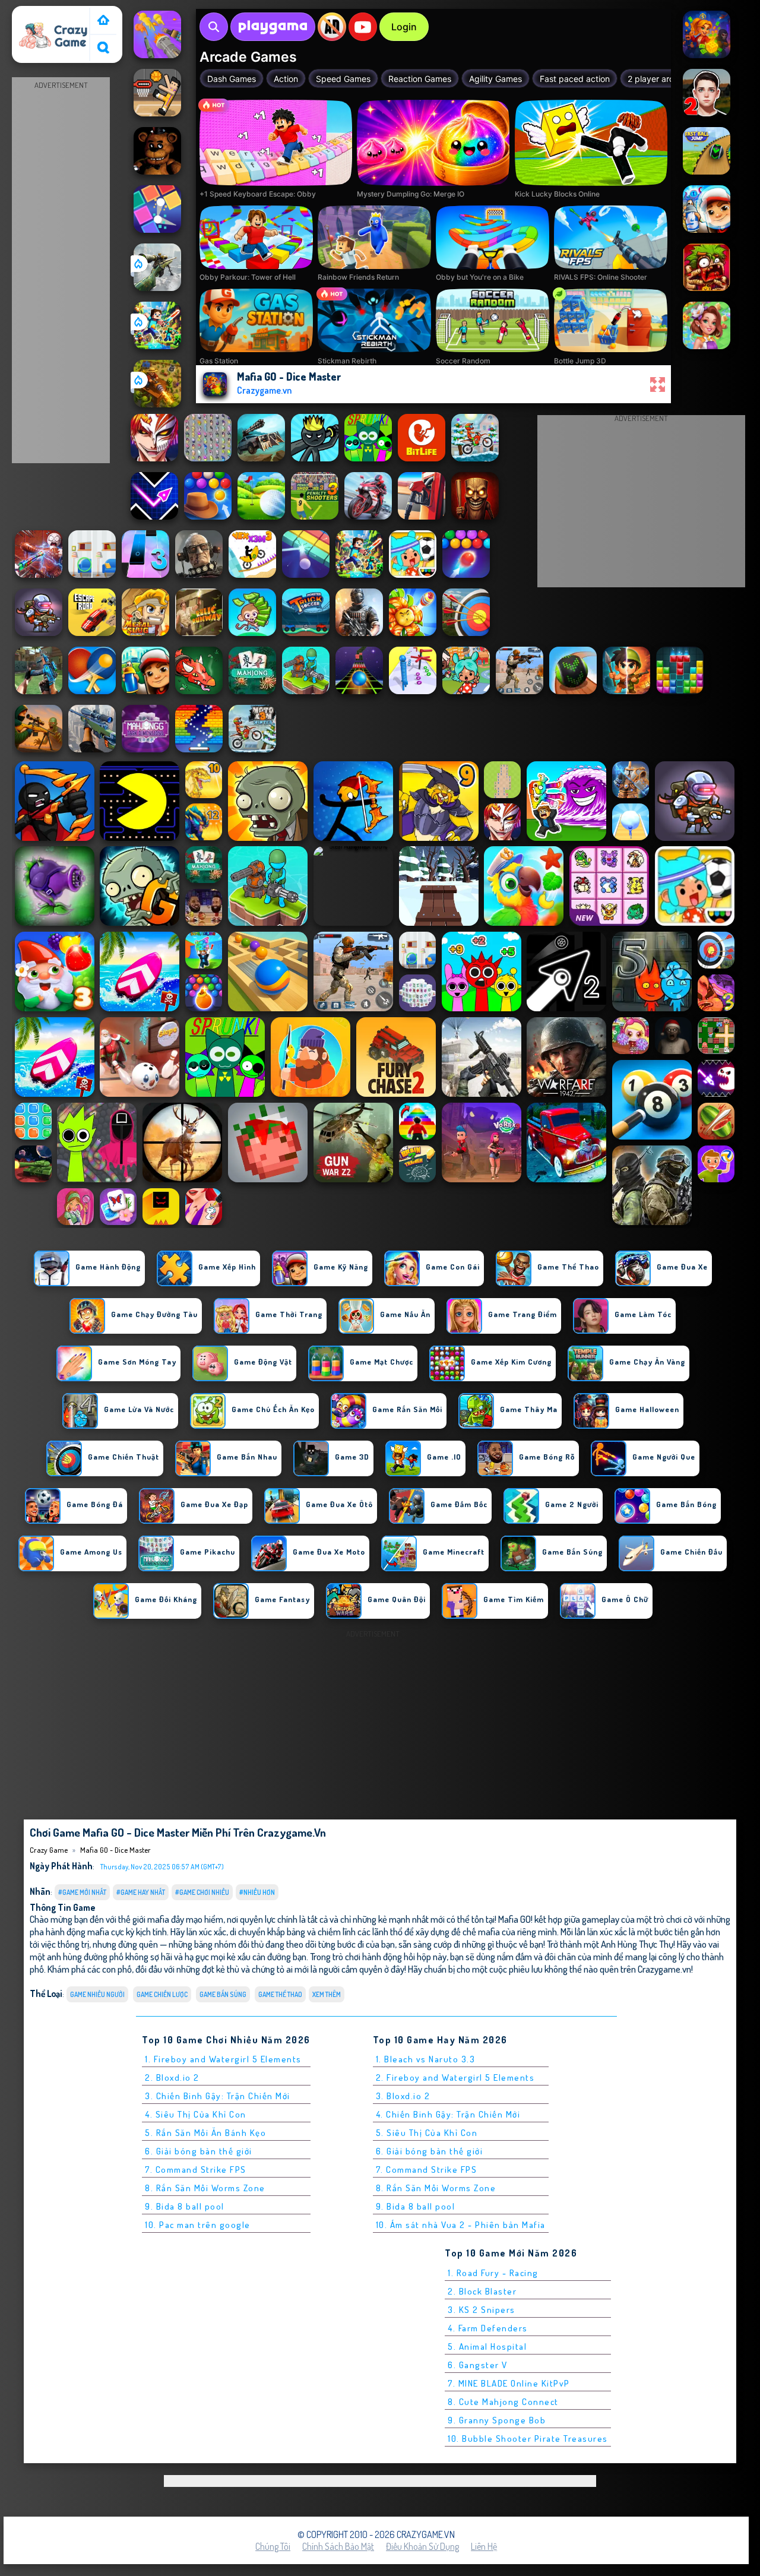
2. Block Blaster (482, 2291)
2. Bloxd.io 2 (172, 2077)
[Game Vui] (103, 21)
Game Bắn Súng (223, 1994)
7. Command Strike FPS (196, 2170)
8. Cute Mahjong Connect (503, 2402)
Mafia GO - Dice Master (115, 1850)
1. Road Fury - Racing (493, 2273)
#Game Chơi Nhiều (202, 1892)
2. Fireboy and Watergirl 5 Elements (455, 2077)
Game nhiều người (97, 1994)
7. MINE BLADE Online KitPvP (509, 2383)
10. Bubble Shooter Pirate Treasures (528, 2439)
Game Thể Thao (280, 1994)
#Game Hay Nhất (141, 1892)
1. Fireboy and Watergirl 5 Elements (223, 2059)
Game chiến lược (162, 1994)
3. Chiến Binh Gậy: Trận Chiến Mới (218, 2096)
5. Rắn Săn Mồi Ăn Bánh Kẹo (205, 2133)
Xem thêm (327, 1994)
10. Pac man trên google (198, 2225)
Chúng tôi (273, 2546)
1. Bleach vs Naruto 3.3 (426, 2059)
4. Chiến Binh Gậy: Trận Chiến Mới (448, 2114)
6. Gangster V (478, 2365)
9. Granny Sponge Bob (497, 2420)
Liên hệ (484, 2546)
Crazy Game (40, 14)
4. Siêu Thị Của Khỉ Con (196, 2114)
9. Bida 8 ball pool (185, 2206)
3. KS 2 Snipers (482, 2310)
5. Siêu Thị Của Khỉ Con (427, 2133)
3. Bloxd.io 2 (403, 2096)
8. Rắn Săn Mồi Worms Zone (205, 2188)
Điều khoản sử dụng (422, 2546)
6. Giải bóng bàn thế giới (199, 2151)
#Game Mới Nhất (82, 1892)
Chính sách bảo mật (338, 2546)
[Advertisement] (61, 271)
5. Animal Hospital (487, 2346)
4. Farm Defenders (488, 2328)
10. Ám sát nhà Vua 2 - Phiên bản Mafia (461, 2225)
